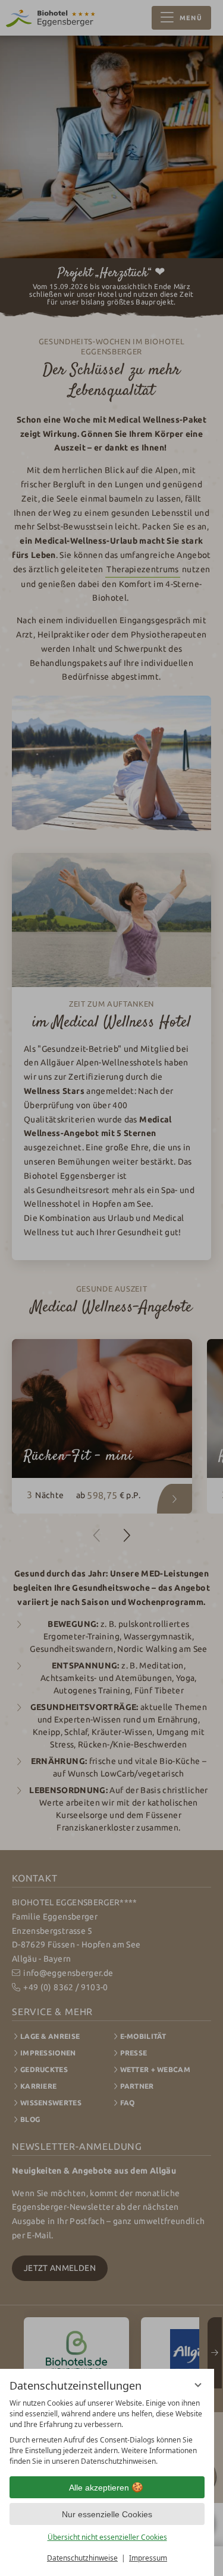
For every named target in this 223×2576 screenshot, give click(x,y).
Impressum (148, 2558)
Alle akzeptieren (99, 2488)
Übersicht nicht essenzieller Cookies (107, 2537)
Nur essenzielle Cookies (107, 2514)
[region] (107, 2432)
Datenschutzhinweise (82, 2558)
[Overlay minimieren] (198, 2385)
